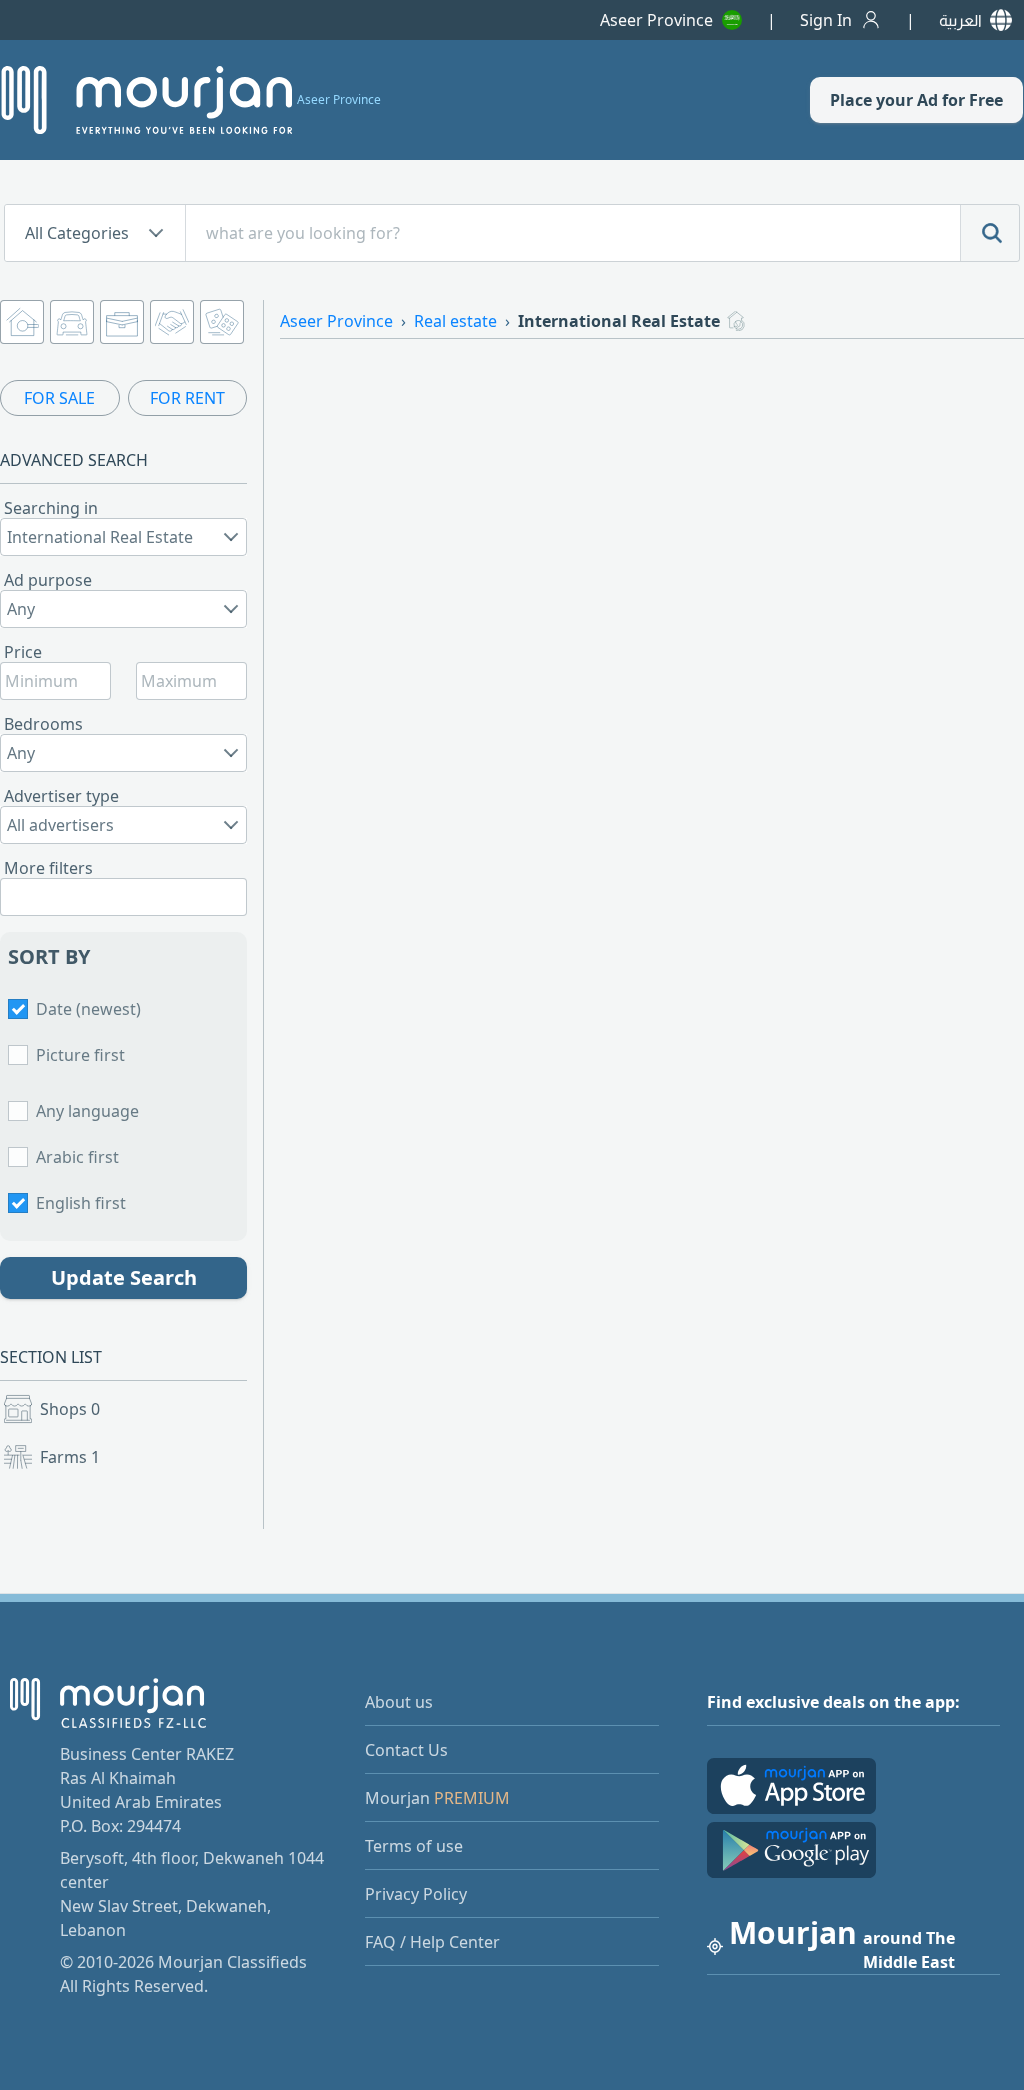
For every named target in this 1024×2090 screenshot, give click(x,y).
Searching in (51, 508)
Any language (87, 1111)
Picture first (80, 1055)
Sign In (826, 20)
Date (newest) (88, 1009)
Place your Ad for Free (916, 100)
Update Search (124, 1277)
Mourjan (437, 1798)
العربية (960, 20)
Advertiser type (61, 796)
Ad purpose (48, 580)
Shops (70, 1409)
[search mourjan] (990, 233)
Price (23, 652)
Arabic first (77, 1157)
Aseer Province (656, 20)
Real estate (455, 321)
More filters (48, 868)
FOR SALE (59, 398)
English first (81, 1203)
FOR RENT (187, 398)
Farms (70, 1457)
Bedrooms (43, 724)
